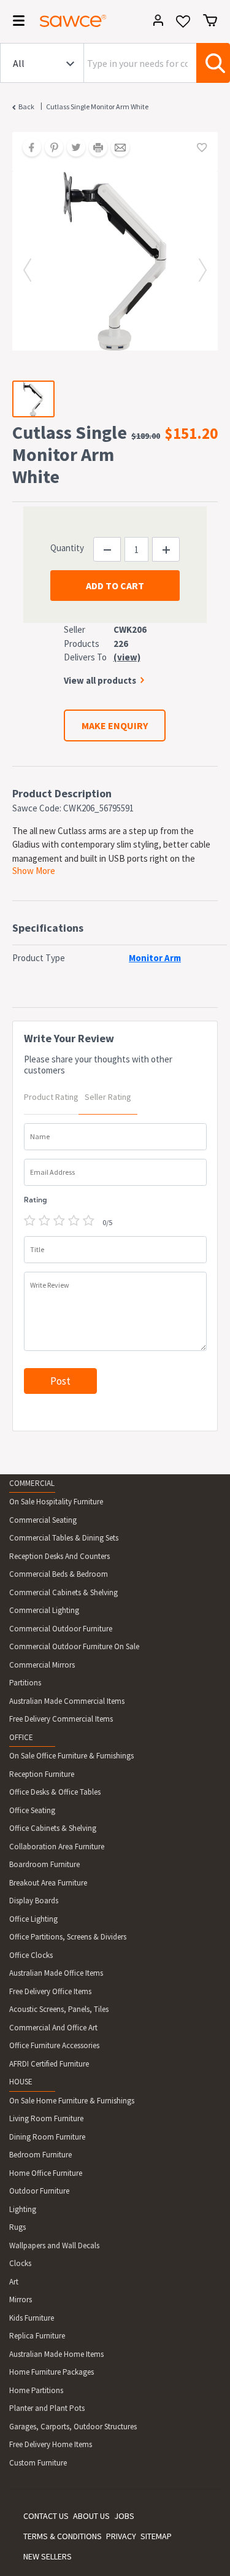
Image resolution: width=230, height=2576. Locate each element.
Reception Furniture (42, 1774)
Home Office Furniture (46, 2173)
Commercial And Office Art (53, 2028)
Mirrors (21, 2299)
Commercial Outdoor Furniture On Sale (74, 1646)
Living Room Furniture (46, 2118)
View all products (100, 680)
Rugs (17, 2227)
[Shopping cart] (210, 20)
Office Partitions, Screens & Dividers (68, 1937)
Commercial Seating (43, 1520)
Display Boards (34, 1901)
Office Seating (32, 1810)
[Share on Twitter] (72, 149)
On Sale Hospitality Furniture (56, 1502)
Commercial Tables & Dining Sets (64, 1538)
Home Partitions (36, 2390)
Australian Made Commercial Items (67, 1701)
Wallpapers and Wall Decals (54, 2245)
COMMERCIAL (32, 1483)
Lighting (23, 2209)
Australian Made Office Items (56, 1973)
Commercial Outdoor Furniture (61, 1629)
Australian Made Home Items (56, 2354)
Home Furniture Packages (52, 2372)
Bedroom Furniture (40, 2155)
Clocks (20, 2263)
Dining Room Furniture (47, 2137)
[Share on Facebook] (28, 149)
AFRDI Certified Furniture (49, 2064)
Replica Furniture (37, 2336)
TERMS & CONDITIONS (63, 2536)
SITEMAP (156, 2536)
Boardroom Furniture (44, 1864)
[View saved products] (183, 25)
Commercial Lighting (44, 1610)
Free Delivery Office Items (50, 1991)
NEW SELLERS (48, 2556)
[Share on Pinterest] (50, 149)
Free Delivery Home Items (51, 2444)
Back (26, 106)
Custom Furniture (38, 2463)
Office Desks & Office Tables (55, 1792)
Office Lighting (33, 1919)
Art (14, 2282)
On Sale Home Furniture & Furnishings (72, 2101)
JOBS (124, 2516)
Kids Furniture (32, 2318)
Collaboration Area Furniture (57, 1847)
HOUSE (21, 2082)
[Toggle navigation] (15, 23)
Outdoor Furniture (39, 2191)
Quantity (67, 548)
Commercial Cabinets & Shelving (63, 1592)
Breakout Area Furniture (48, 1883)
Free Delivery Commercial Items (61, 1719)
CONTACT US (46, 2516)
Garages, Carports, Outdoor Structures (73, 2427)
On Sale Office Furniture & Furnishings (71, 1756)
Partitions (25, 1683)
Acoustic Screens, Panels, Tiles (59, 2009)
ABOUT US (91, 2516)
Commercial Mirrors (42, 1665)
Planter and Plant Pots (47, 2408)
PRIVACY (121, 2536)
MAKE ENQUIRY (115, 725)
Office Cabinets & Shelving (53, 1828)
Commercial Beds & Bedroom (59, 1574)
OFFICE (21, 1737)
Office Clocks (31, 1955)
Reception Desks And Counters (59, 1556)
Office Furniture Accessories (54, 2045)
